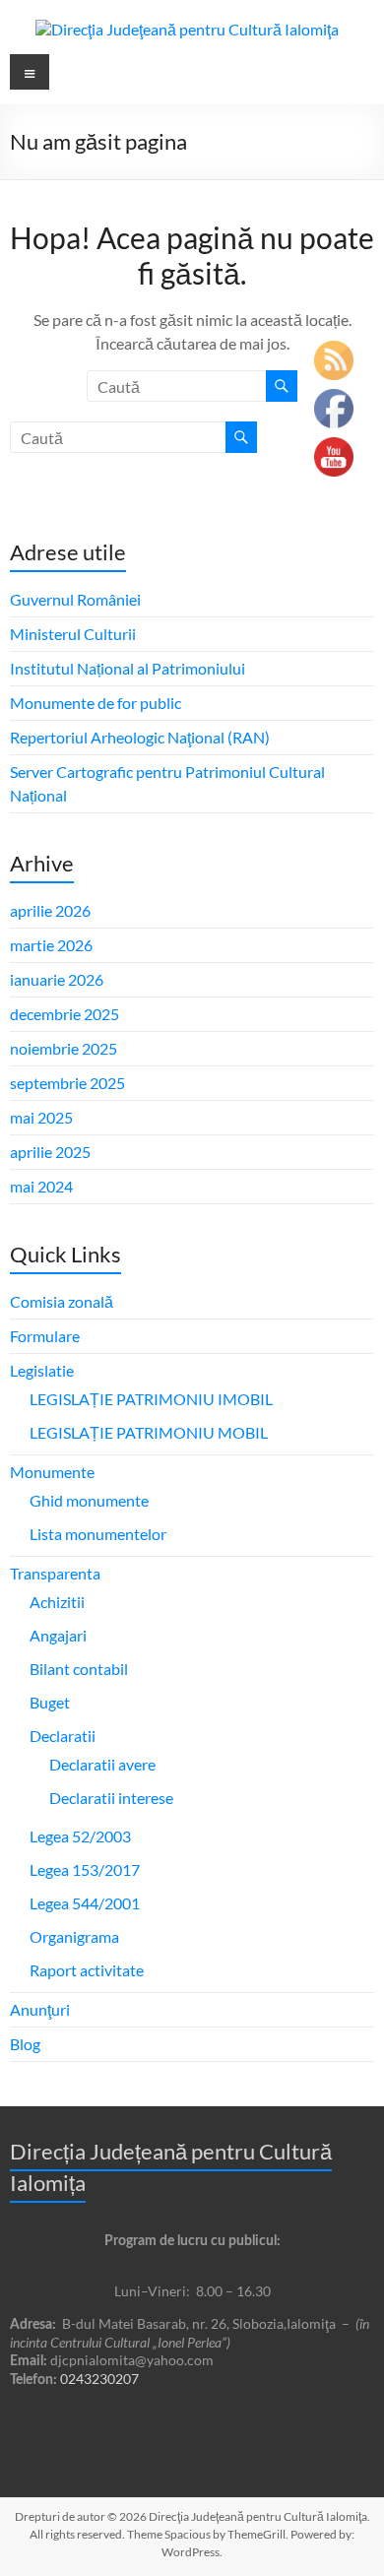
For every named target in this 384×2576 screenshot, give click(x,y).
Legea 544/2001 (85, 1903)
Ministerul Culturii (73, 634)
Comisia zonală (62, 1301)
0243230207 (99, 2379)
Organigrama (74, 1936)
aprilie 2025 (50, 1152)
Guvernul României (75, 599)
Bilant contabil (79, 1669)
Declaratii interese (111, 1798)
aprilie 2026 (50, 910)
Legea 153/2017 (85, 1869)
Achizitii (57, 1602)
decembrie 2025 (64, 1014)
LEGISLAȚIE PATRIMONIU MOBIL (149, 1432)
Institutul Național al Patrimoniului (128, 668)
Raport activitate (87, 1970)
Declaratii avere (102, 1764)
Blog (25, 2044)
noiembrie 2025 (64, 1048)
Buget (50, 1702)
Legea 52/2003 (80, 1836)
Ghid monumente (89, 1500)
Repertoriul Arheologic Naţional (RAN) (140, 737)
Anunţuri (40, 2009)
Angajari (58, 1635)
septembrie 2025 (67, 1083)
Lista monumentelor (98, 1534)
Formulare (45, 1336)
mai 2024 (41, 1186)
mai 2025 (41, 1117)
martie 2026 (51, 945)
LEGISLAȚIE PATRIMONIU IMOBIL (151, 1399)
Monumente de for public (96, 703)
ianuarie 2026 (57, 979)
